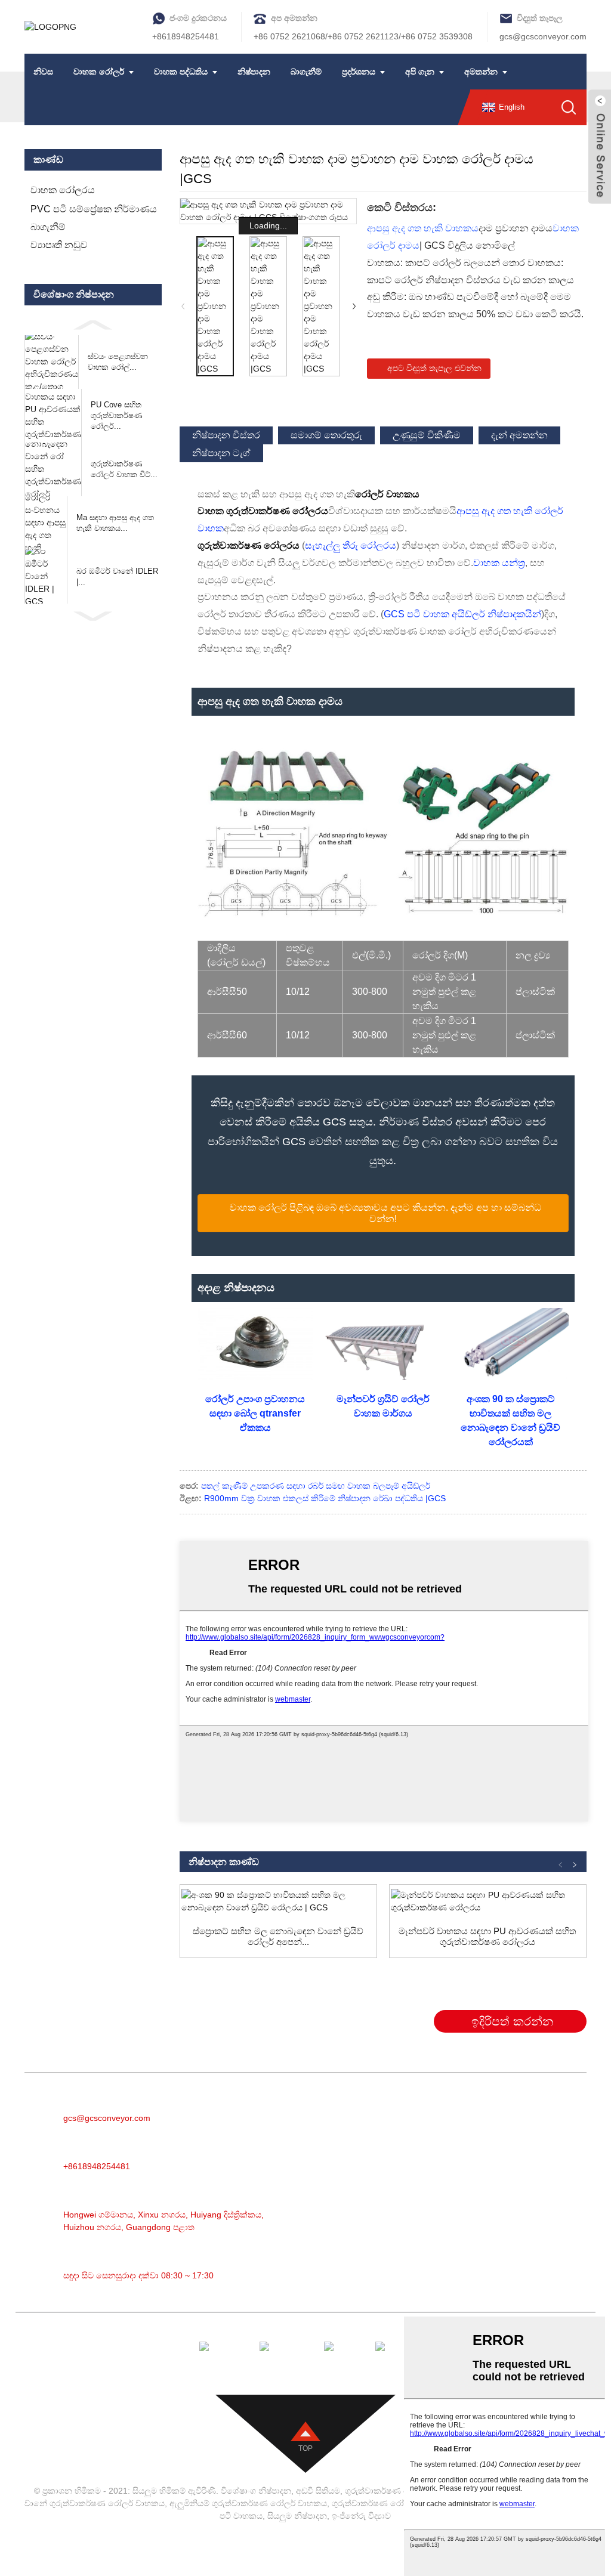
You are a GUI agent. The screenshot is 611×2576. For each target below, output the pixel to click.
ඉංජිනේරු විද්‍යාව (361, 2516)
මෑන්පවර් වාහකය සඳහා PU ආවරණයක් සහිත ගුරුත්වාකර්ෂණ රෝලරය (487, 1936)
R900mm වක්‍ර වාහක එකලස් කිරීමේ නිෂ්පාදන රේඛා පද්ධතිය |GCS (325, 1498)
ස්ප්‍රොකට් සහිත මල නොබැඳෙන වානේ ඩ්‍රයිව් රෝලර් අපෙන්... (278, 1936)
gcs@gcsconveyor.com (543, 36)
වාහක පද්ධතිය (181, 72)
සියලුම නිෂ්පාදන (297, 2516)
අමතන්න (481, 72)
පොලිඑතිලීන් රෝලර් (425, 2219)
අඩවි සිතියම (318, 2491)
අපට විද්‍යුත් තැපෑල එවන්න (434, 368)
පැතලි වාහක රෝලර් (424, 2255)
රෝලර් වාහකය (415, 2130)
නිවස (43, 72)
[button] (93, 324)
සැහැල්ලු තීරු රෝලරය (351, 545)
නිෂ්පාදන (254, 72)
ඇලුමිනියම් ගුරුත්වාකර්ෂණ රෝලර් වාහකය (248, 2503)
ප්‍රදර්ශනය (359, 72)
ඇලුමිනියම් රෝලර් (421, 2147)
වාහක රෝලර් (99, 72)
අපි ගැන (420, 72)
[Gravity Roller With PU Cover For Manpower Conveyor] (488, 1901)
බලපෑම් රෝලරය (417, 2201)
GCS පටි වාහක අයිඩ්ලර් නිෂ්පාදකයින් (462, 614)
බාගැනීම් (306, 72)
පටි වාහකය (407, 2112)
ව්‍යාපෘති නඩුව (59, 245)
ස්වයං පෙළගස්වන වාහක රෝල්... (118, 362)
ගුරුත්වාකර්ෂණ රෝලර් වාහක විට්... (124, 469)
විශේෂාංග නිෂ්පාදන (256, 2491)
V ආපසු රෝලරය (417, 2273)
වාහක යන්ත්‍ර (499, 563)
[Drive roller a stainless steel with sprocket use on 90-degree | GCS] (278, 1901)
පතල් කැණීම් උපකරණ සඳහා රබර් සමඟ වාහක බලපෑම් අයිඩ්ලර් (316, 1486)
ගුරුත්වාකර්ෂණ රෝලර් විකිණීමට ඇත (401, 2503)
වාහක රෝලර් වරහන (427, 2291)
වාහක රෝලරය (63, 190)
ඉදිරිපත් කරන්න (512, 2021)
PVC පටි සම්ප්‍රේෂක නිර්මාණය (94, 209)
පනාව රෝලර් (411, 2237)
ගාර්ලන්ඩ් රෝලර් (417, 2183)
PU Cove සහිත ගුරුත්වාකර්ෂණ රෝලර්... (117, 415)
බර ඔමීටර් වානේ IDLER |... (117, 576)
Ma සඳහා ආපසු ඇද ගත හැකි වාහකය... (115, 523)
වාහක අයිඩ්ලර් (413, 2165)
